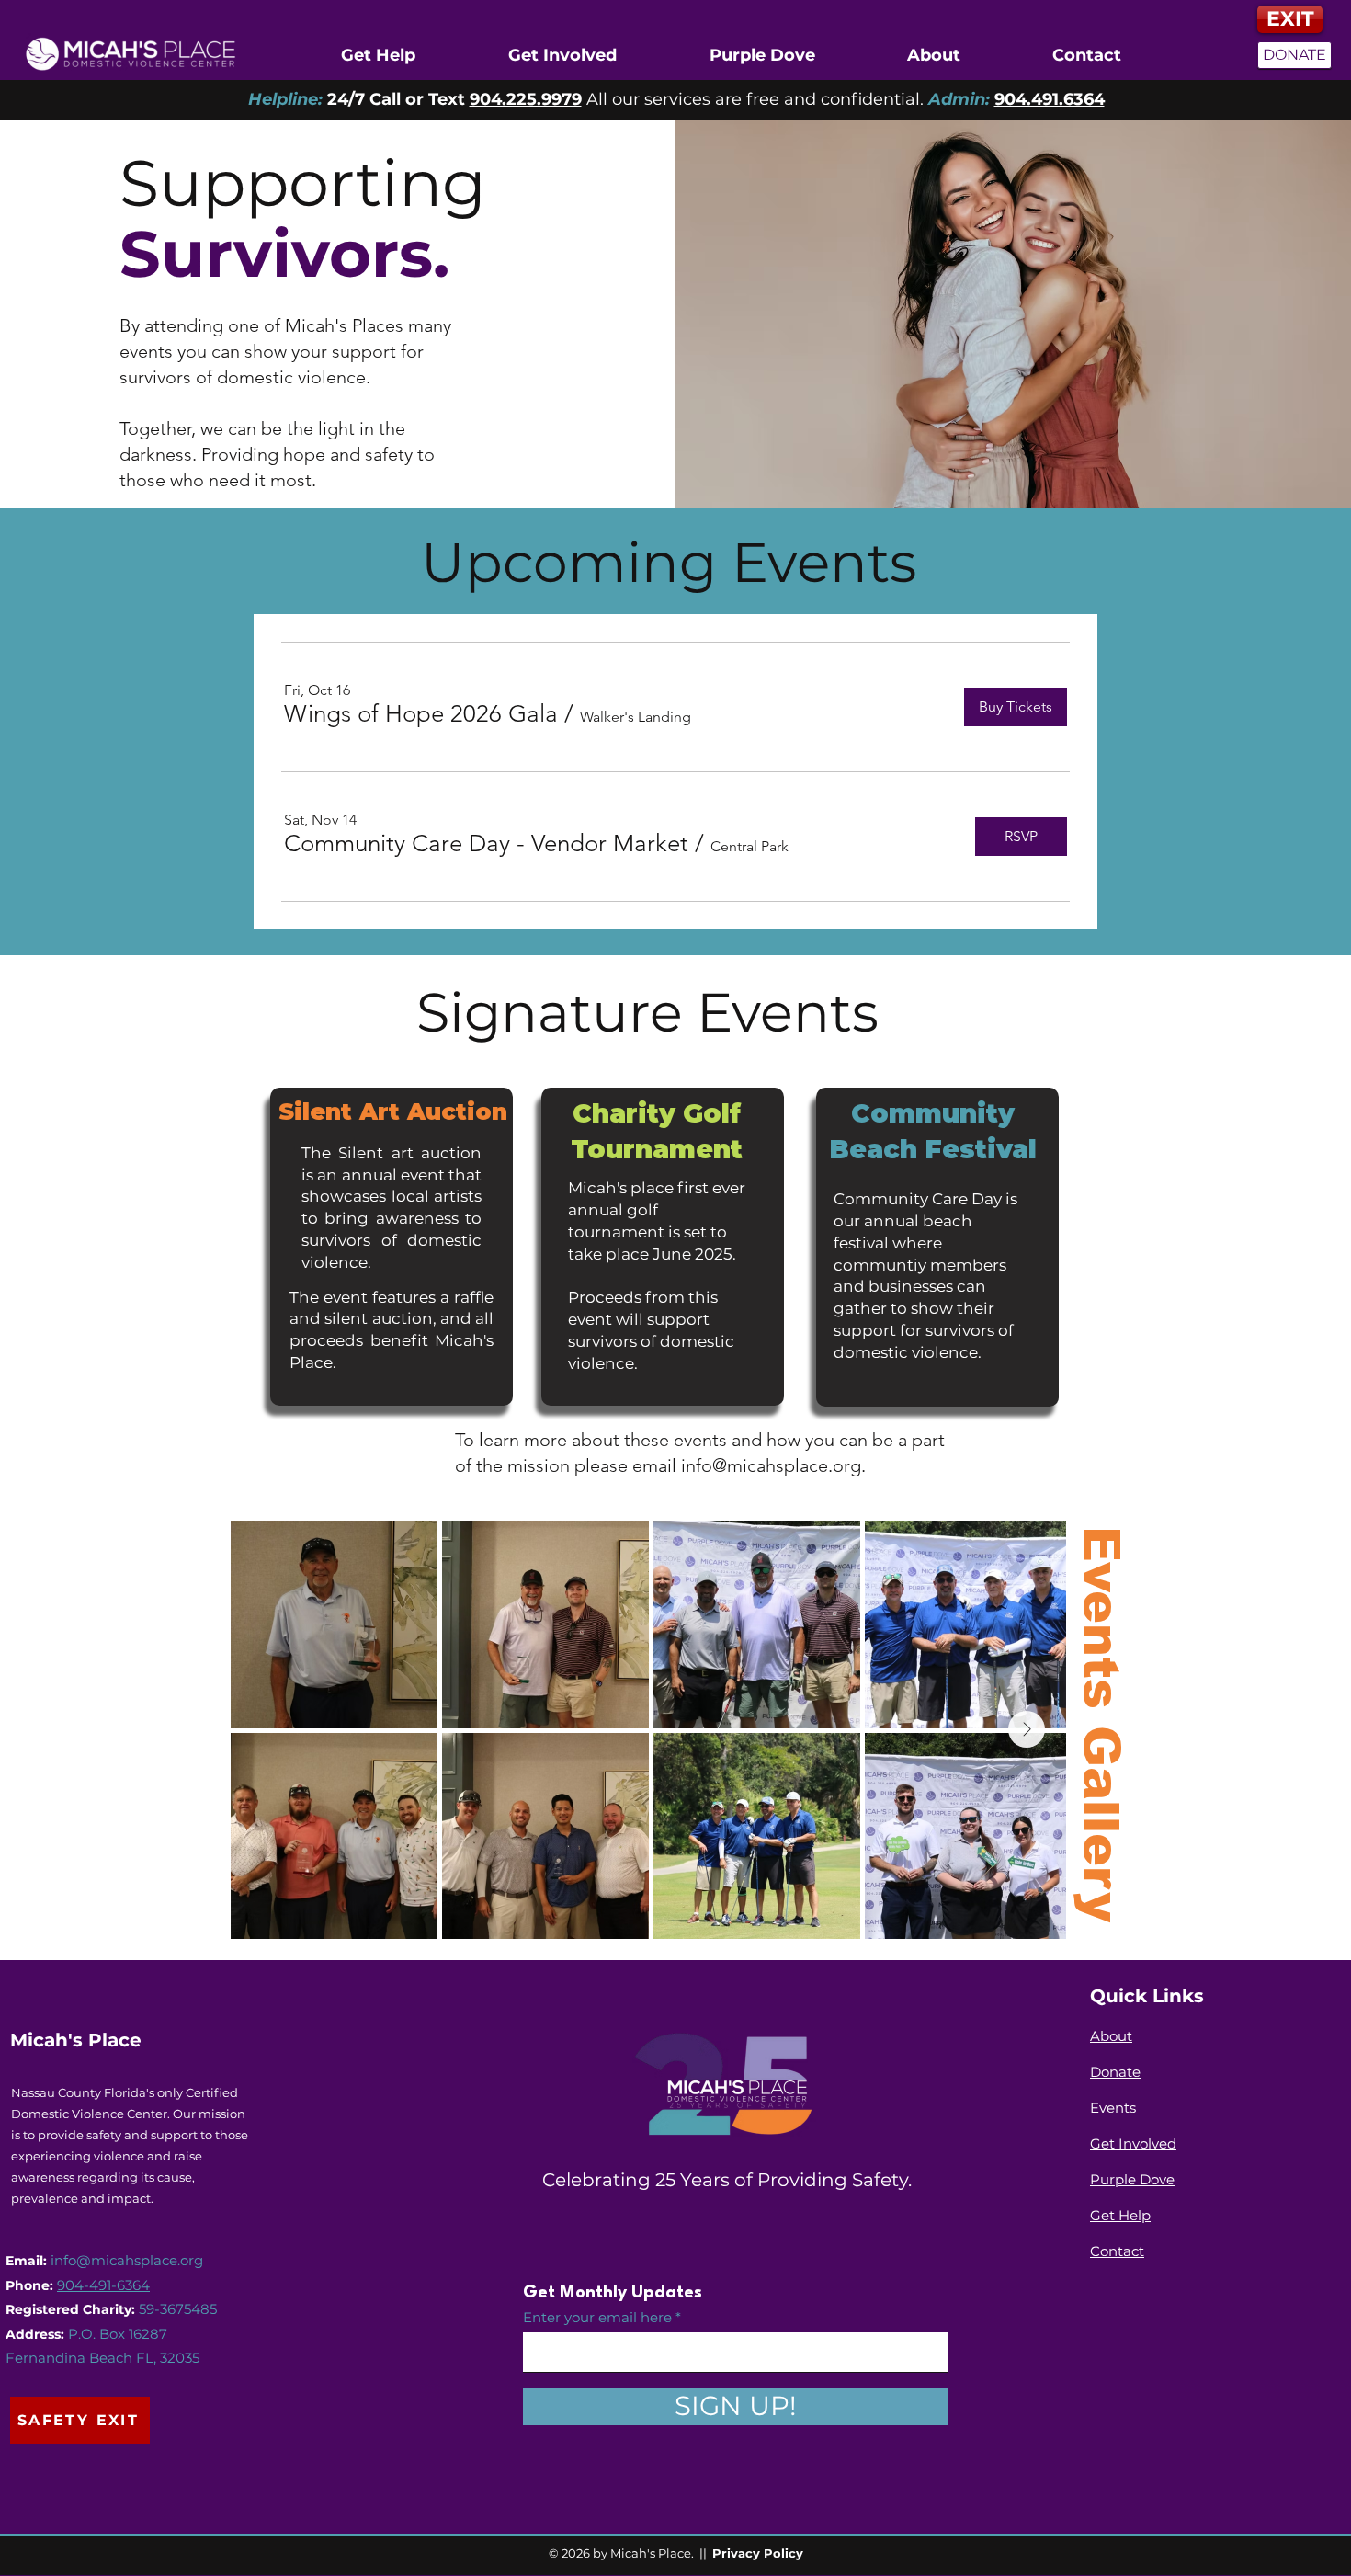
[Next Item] (1027, 1729)
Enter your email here (597, 2317)
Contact (1117, 2251)
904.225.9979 (526, 99)
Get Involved (1133, 2143)
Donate (1115, 2072)
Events (1113, 2108)
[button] (421, 714)
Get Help (1120, 2215)
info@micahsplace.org (771, 1465)
